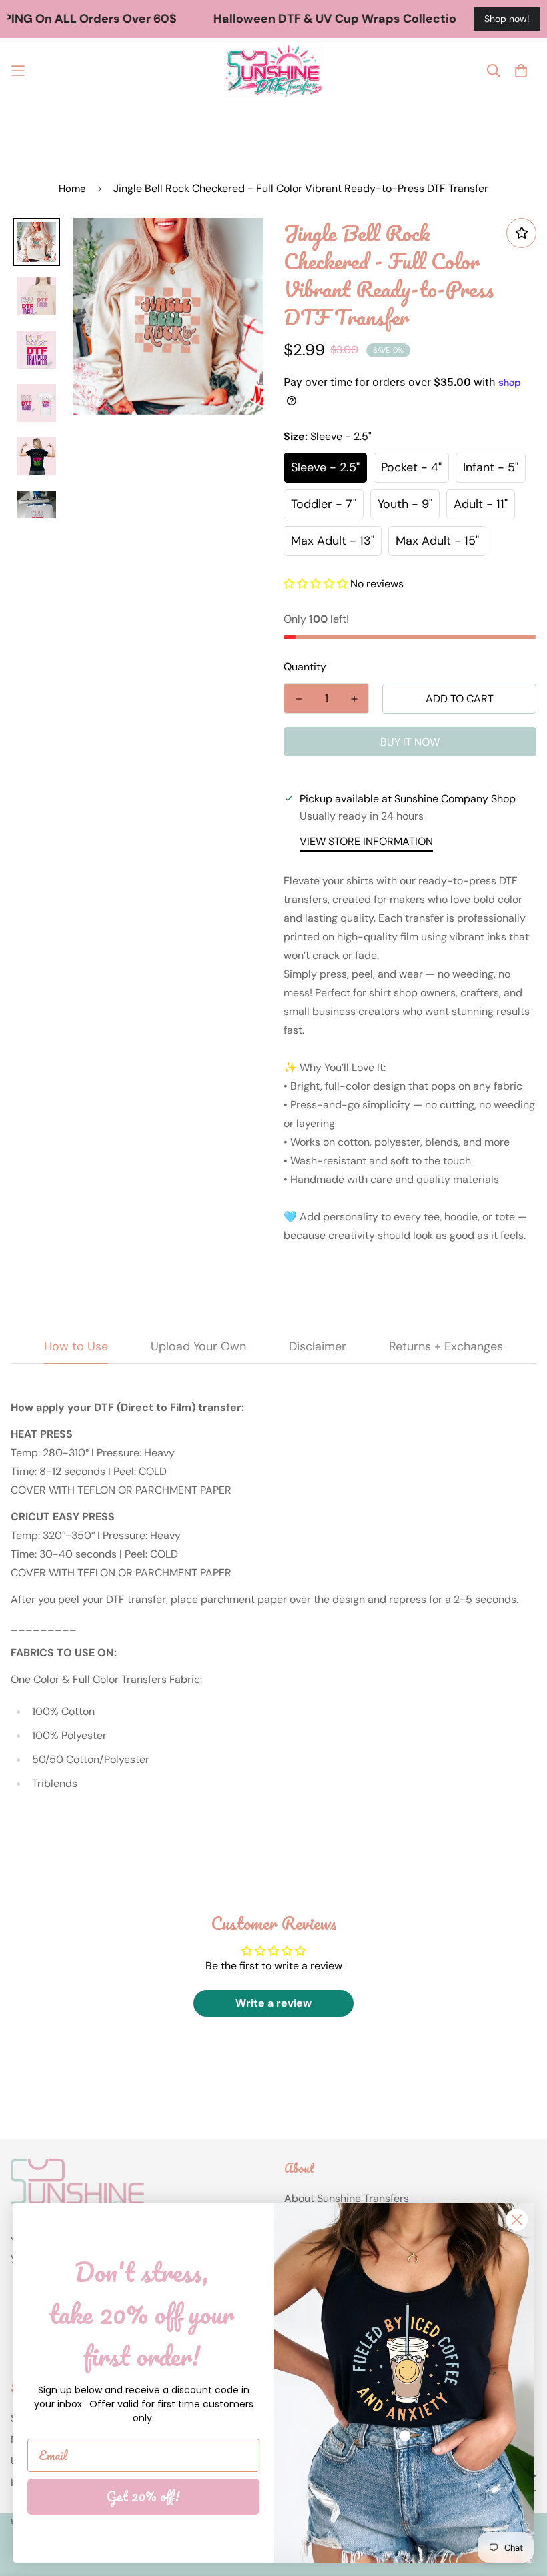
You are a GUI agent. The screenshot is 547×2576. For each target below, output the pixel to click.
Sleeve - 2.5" (325, 467)
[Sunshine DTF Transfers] (273, 71)
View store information (366, 841)
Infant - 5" (491, 467)
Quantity (305, 667)
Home (72, 189)
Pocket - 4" (411, 467)
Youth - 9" (405, 504)
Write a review (273, 2003)
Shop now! (507, 19)
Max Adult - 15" (437, 541)
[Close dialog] (517, 2220)
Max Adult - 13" (333, 541)
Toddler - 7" (324, 504)
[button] (316, 584)
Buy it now (410, 742)
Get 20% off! (143, 2496)
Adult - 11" (481, 504)
